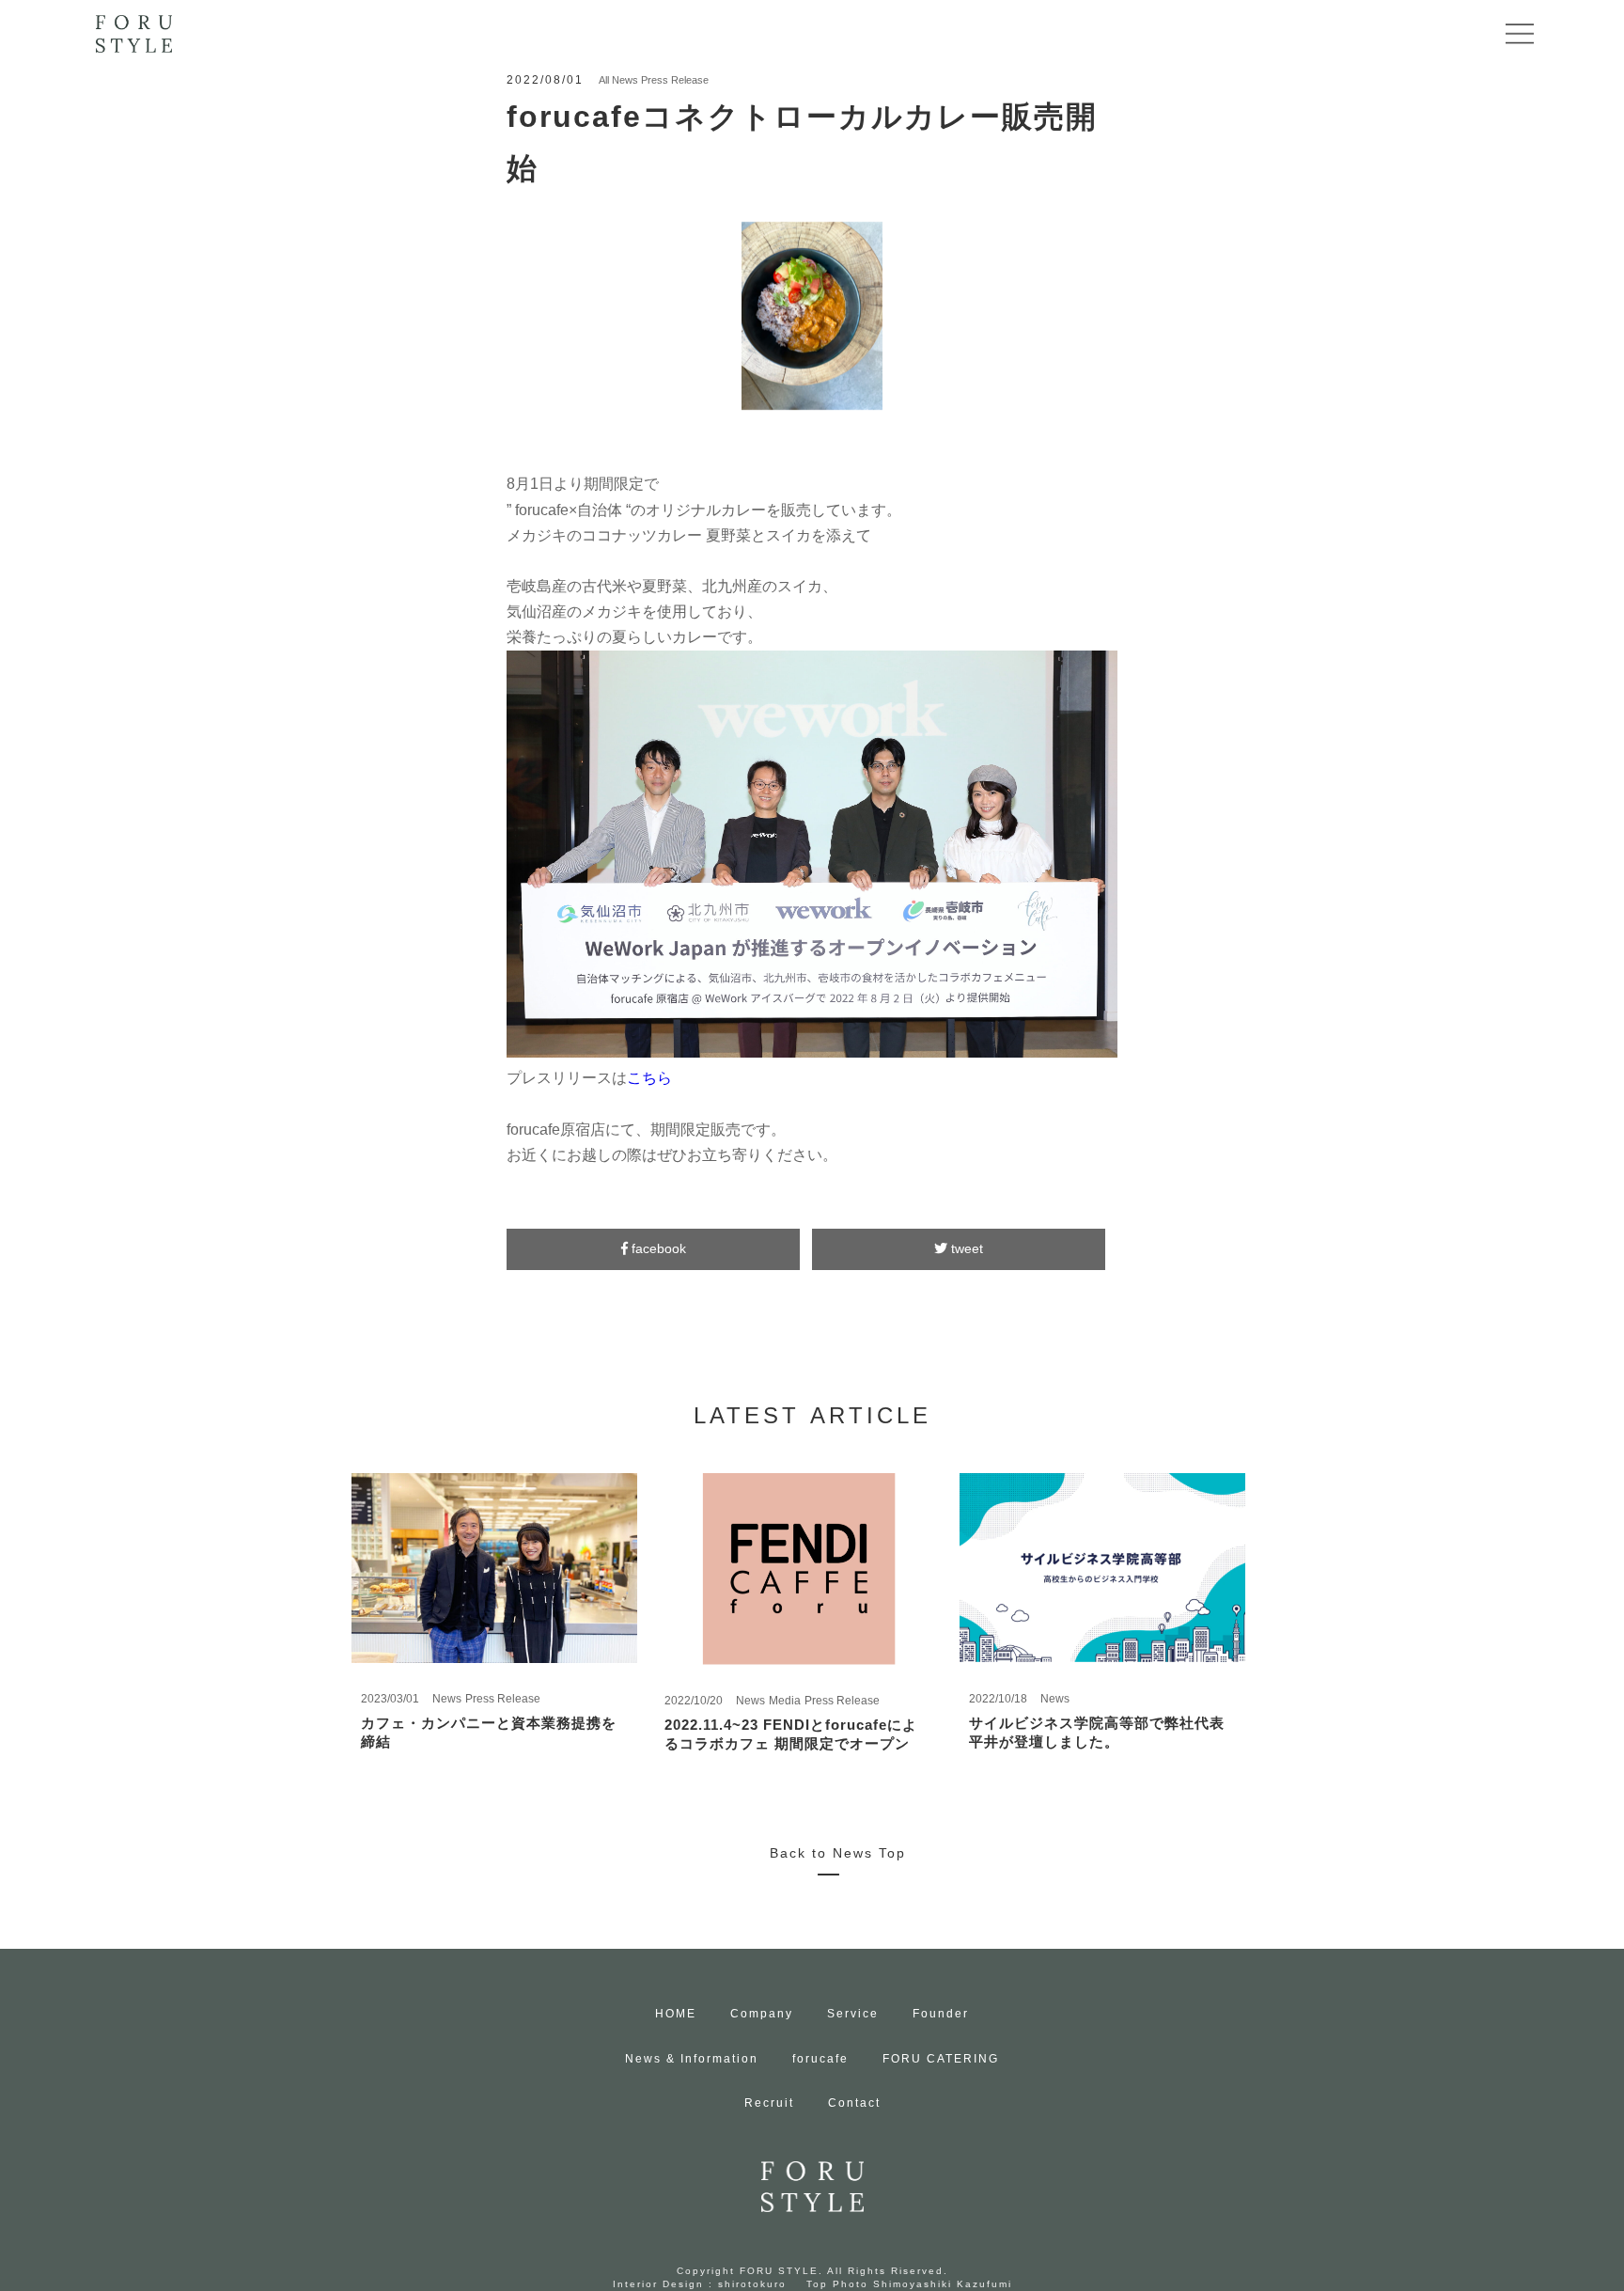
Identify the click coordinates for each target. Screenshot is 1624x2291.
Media (785, 1701)
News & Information (692, 2059)
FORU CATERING (941, 2059)
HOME (676, 2014)
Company (762, 2014)
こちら (649, 1078)
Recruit (769, 2103)
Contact (854, 2103)
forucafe (820, 2059)
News (625, 80)
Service (853, 2014)
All (604, 80)
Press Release (675, 80)
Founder (941, 2014)
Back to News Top (838, 1853)
